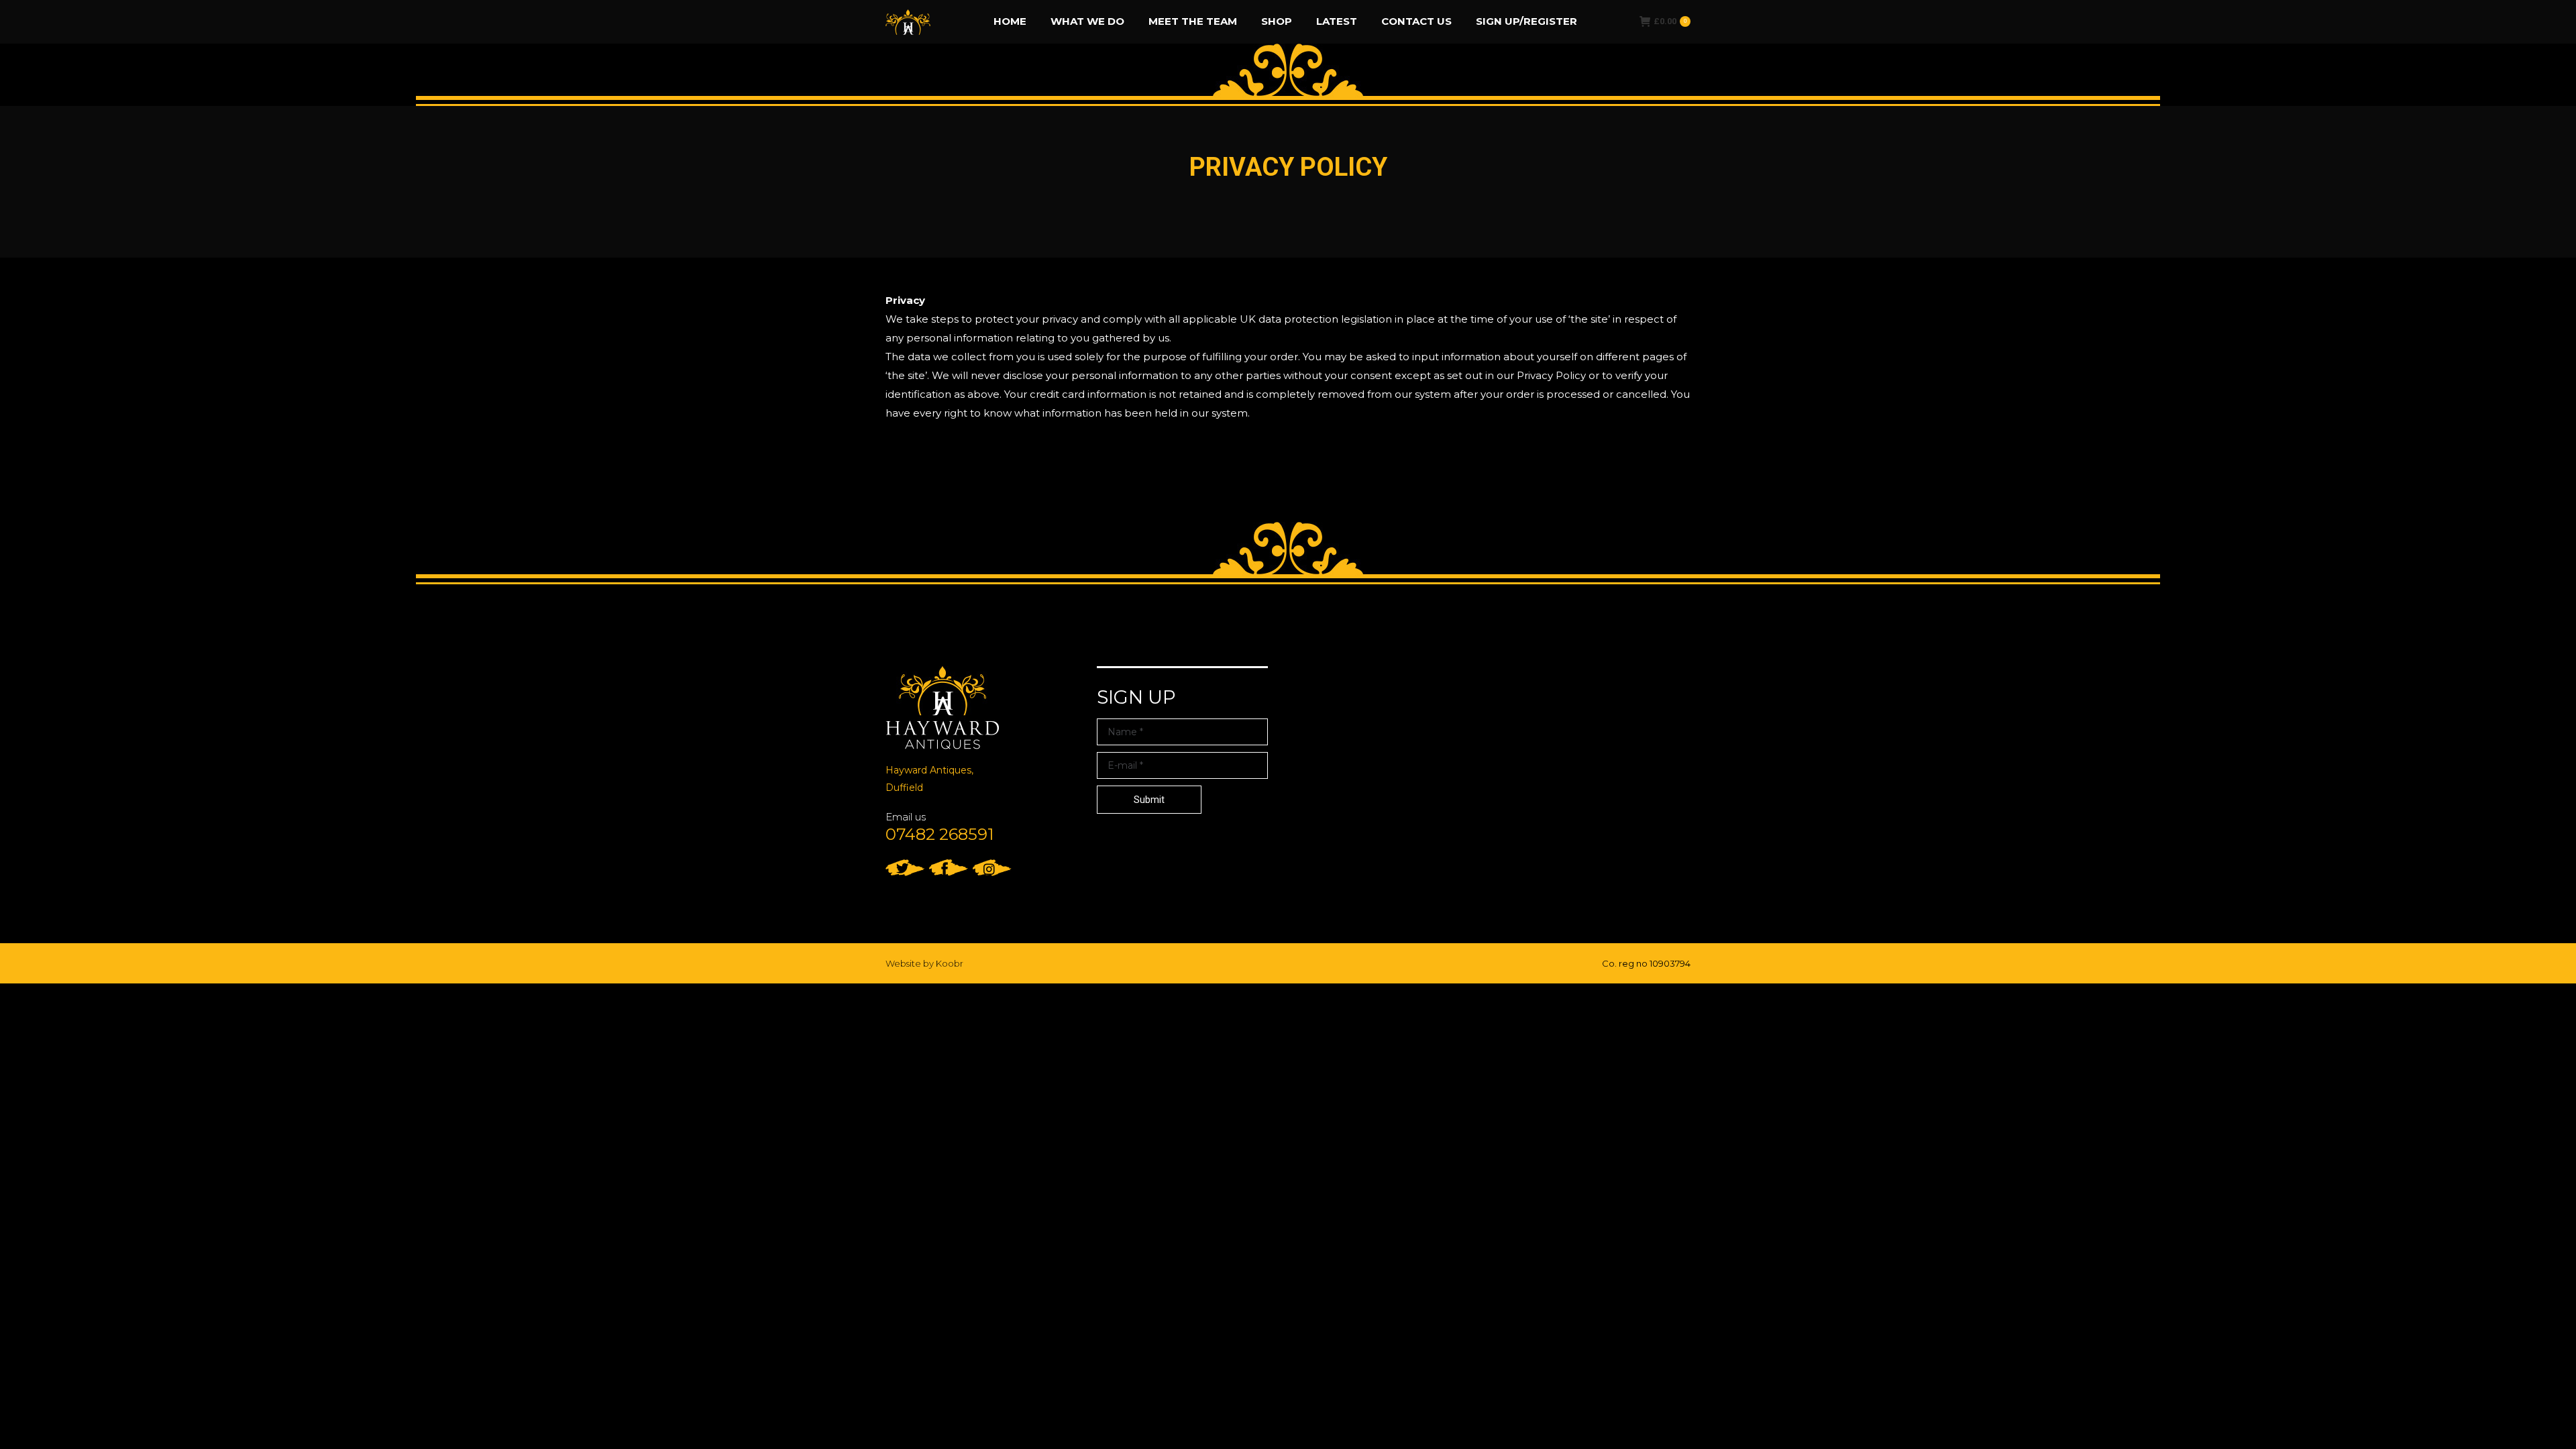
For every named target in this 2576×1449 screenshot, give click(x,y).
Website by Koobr (924, 963)
